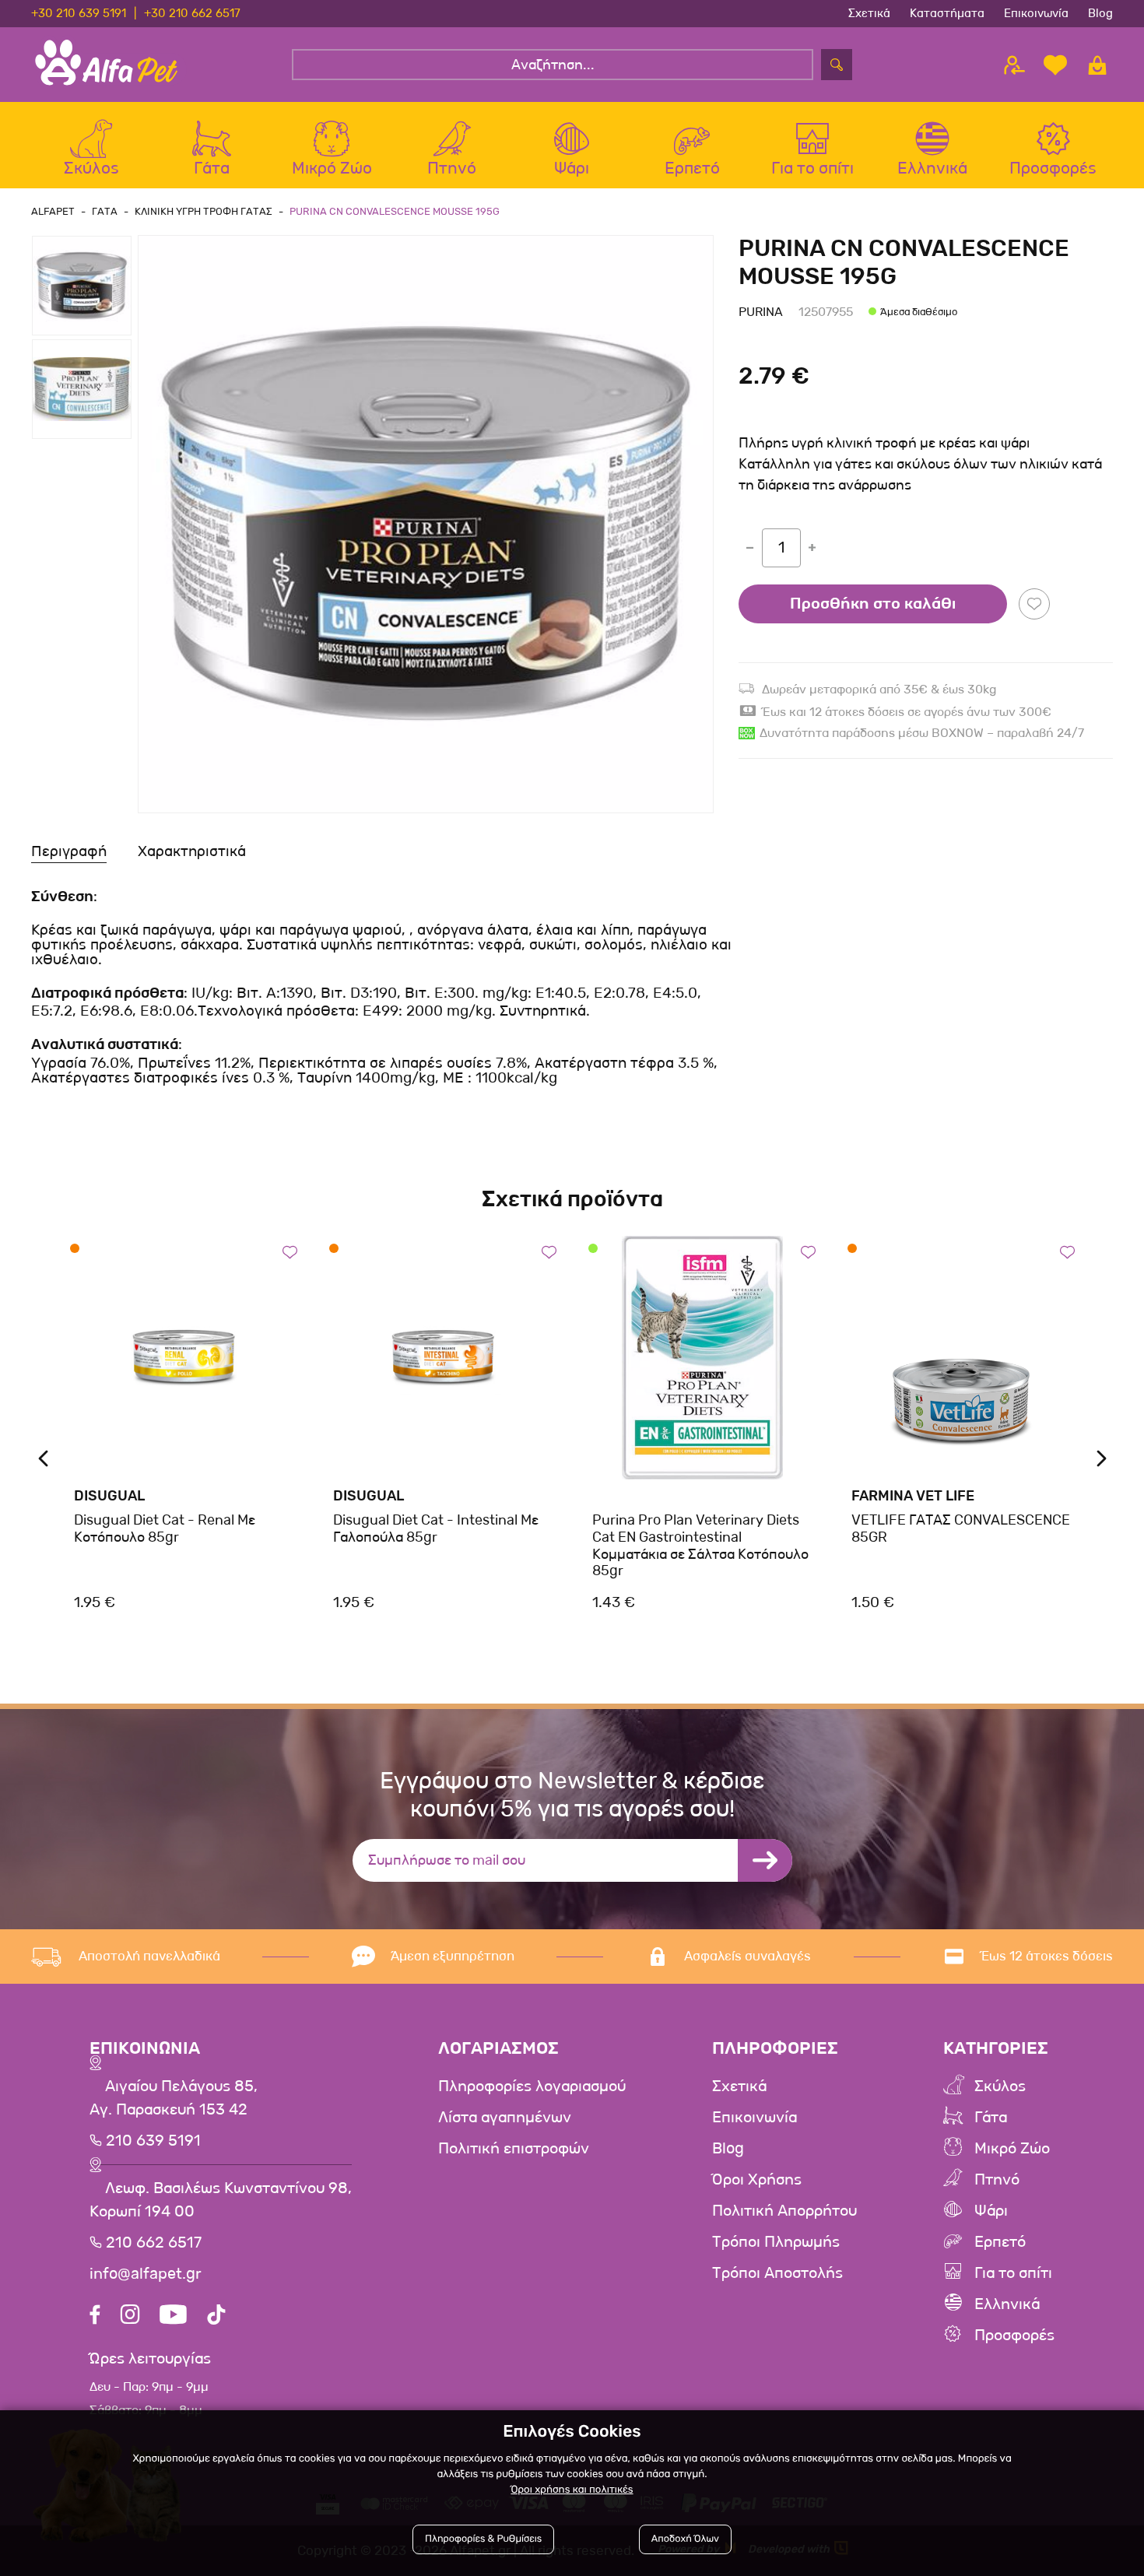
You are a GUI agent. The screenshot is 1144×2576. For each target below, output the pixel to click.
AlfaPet (53, 211)
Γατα (105, 211)
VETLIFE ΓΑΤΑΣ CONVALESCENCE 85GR (961, 1528)
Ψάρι (991, 2211)
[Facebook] (95, 2316)
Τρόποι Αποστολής (777, 2273)
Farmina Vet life (913, 1496)
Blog (1100, 13)
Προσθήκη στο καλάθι (873, 604)
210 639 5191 (151, 2141)
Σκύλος (1000, 2086)
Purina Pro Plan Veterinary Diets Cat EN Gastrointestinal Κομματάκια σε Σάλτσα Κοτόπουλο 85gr (700, 1545)
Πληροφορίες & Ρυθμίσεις (483, 2539)
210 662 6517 (152, 2243)
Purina (761, 312)
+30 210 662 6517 (192, 13)
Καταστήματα (947, 13)
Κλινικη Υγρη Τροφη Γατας (204, 211)
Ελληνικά (1007, 2304)
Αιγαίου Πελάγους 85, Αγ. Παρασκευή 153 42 (174, 2098)
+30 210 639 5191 (79, 13)
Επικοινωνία (1036, 13)
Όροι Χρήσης (757, 2180)
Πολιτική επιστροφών (514, 2149)
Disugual (109, 1496)
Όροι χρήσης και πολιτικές (572, 2490)
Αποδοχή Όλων (685, 2539)
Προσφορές (1014, 2336)
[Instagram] (130, 2316)
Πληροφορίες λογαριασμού (532, 2086)
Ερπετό (1000, 2242)
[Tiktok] (216, 2316)
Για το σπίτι (1013, 2273)
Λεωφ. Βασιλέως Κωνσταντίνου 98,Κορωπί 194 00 (221, 2200)
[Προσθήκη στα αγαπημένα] (1034, 604)
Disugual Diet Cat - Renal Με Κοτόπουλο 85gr (165, 1528)
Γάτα (991, 2118)
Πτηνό (997, 2180)
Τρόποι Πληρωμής (776, 2242)
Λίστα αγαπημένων (505, 2118)
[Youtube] (173, 2316)
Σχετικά (869, 13)
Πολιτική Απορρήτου (784, 2211)
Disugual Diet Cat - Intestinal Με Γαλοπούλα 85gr (436, 1528)
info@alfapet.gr (146, 2274)
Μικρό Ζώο (1012, 2149)
